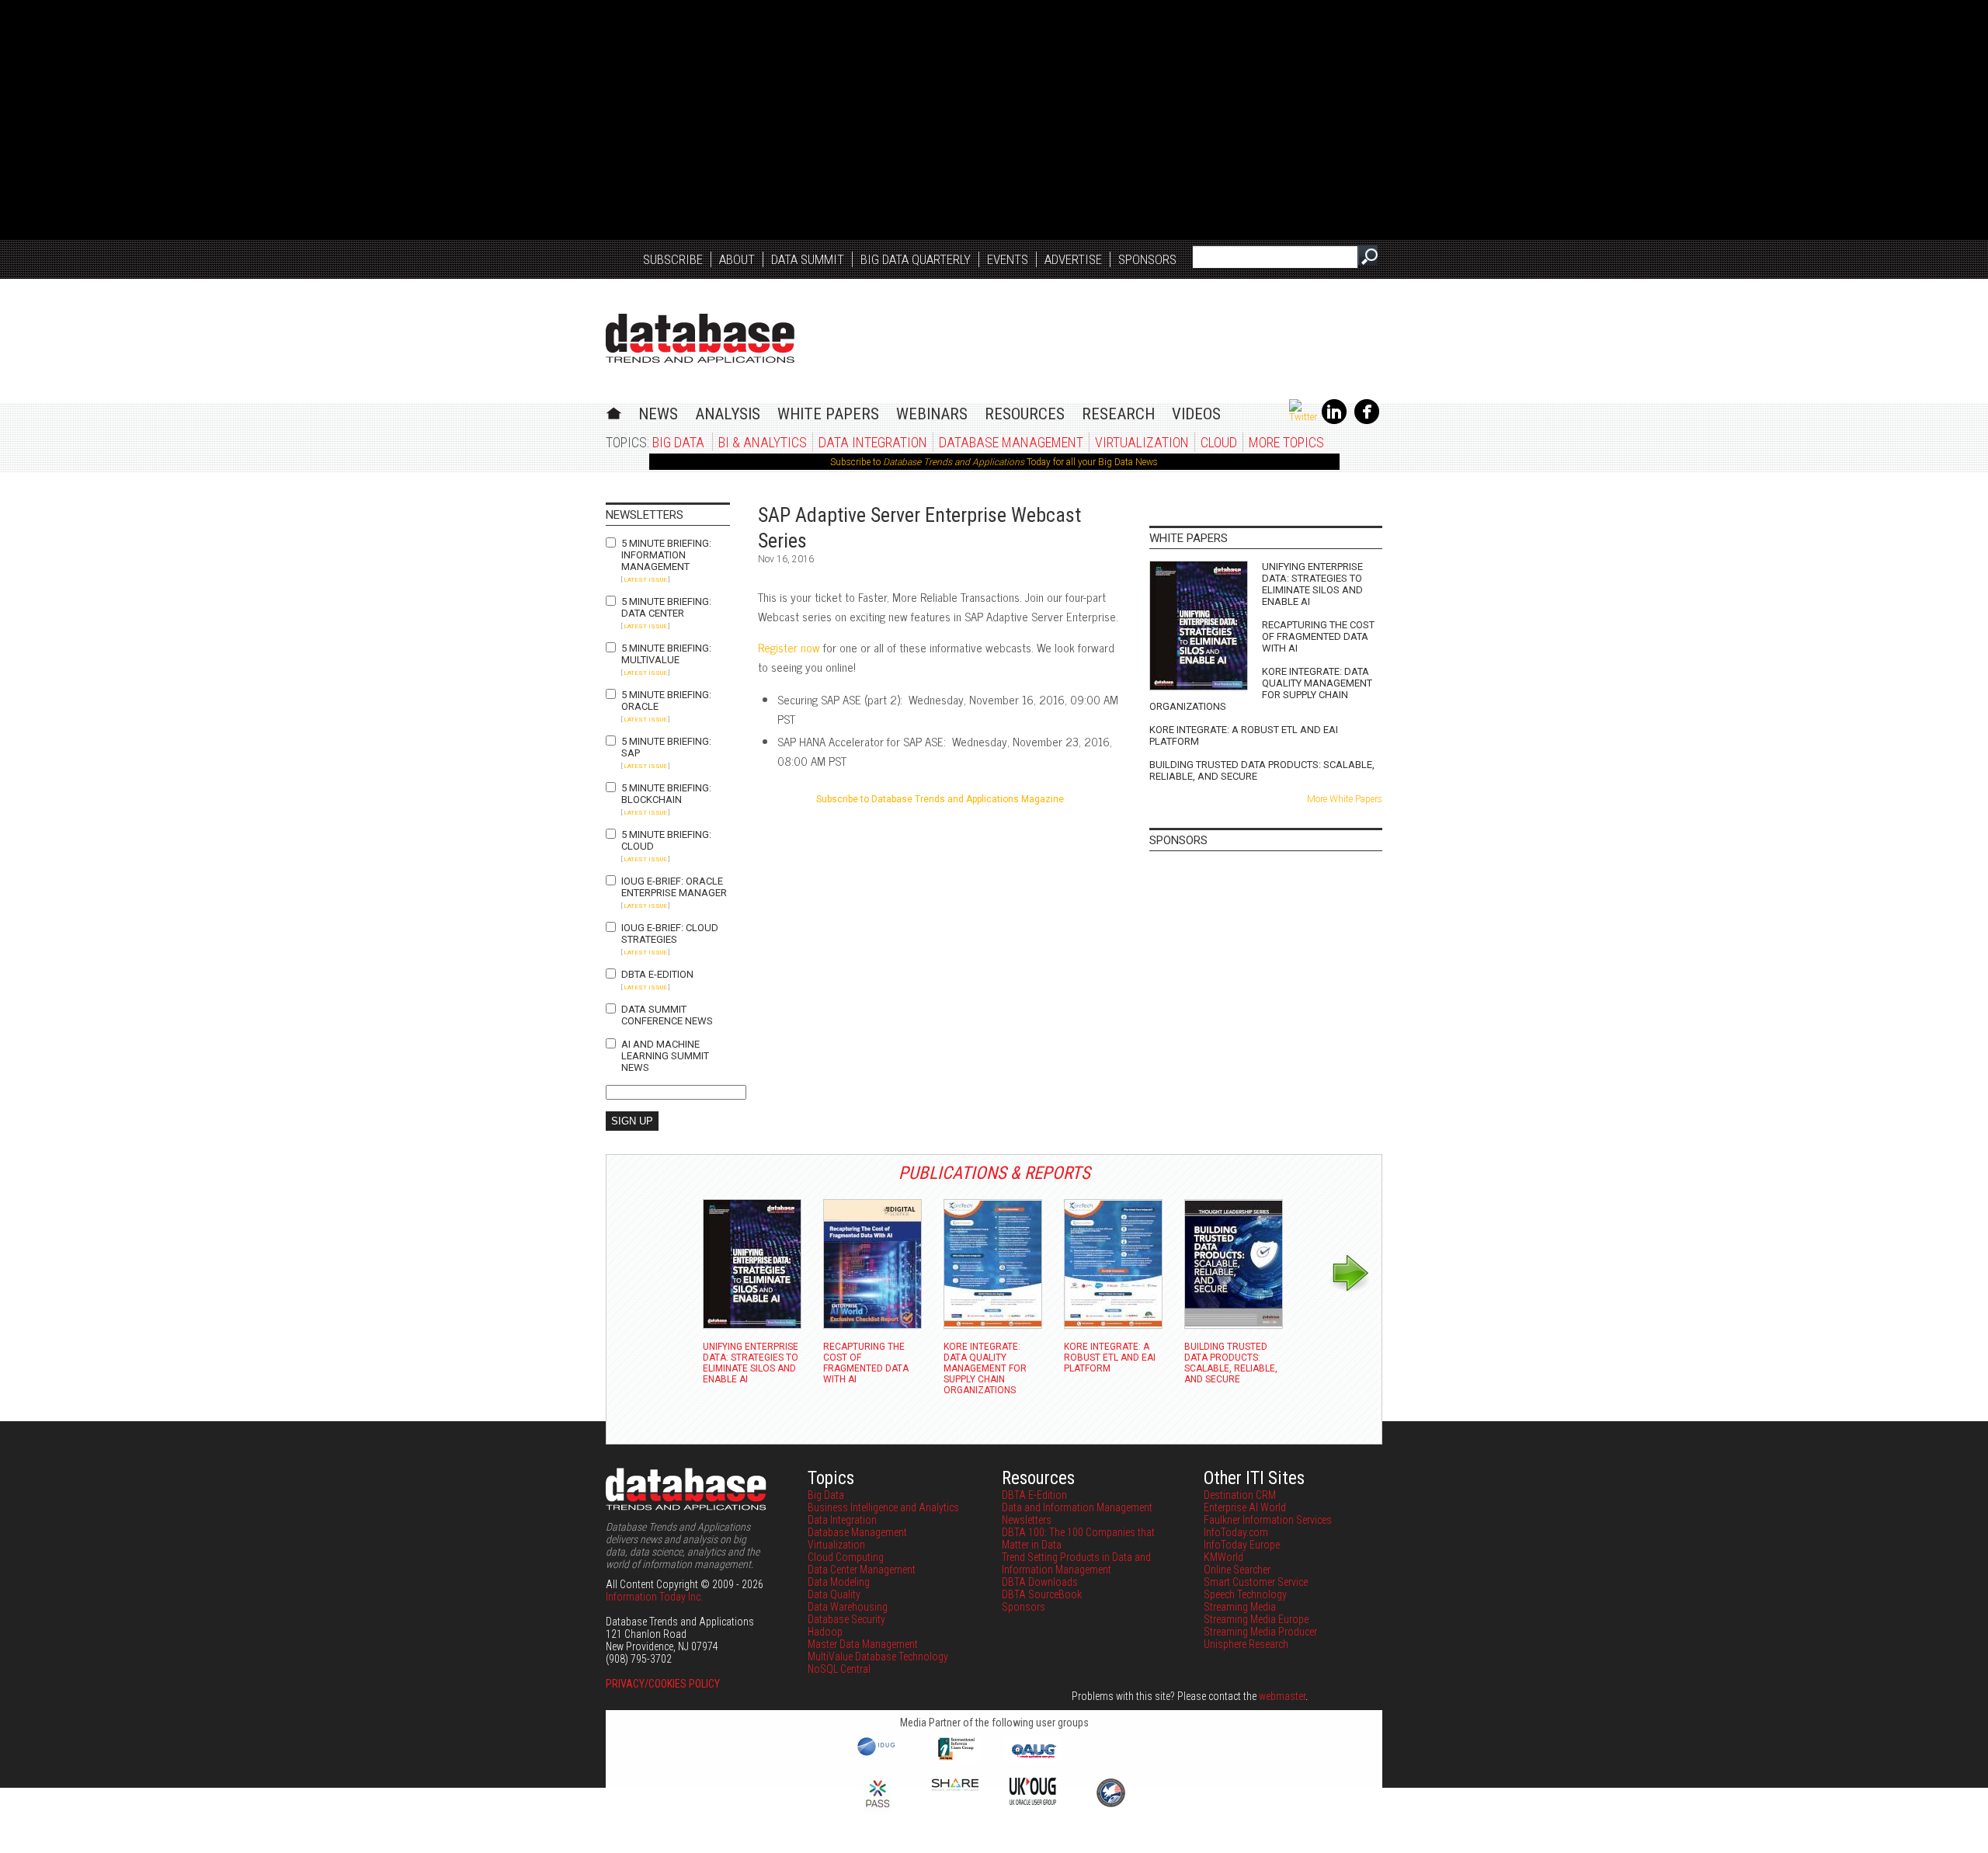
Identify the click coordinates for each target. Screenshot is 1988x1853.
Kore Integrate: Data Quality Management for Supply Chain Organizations (1261, 689)
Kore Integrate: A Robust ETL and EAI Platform (1244, 735)
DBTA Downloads (1040, 1582)
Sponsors (1147, 259)
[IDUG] (878, 1754)
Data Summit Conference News (667, 1015)
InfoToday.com (1236, 1532)
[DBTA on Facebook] (1367, 421)
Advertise (1073, 259)
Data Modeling (839, 1582)
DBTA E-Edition (657, 974)
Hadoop (825, 1632)
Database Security (846, 1619)
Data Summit (808, 259)
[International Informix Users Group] (956, 1758)
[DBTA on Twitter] (1303, 417)
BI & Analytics (763, 442)
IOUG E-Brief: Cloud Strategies (670, 933)
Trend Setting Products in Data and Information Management (1076, 1563)
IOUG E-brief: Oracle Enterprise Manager (674, 887)
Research (1118, 414)
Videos (1196, 414)
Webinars (932, 414)
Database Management (1011, 442)
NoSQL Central (839, 1669)
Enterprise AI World (1245, 1507)
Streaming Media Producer (1260, 1632)
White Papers (828, 414)
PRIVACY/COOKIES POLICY (663, 1684)
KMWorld (1223, 1557)
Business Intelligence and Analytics (883, 1507)
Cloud (1219, 442)
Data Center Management (862, 1570)
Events (1008, 259)
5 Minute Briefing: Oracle (666, 701)
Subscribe (673, 259)
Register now (789, 647)
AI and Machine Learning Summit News (665, 1056)
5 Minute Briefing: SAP (666, 747)
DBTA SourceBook (1042, 1594)
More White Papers (1345, 799)
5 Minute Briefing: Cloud (666, 840)
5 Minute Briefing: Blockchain (666, 794)
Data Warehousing (848, 1607)
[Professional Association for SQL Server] (878, 1809)
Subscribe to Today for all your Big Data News (994, 462)
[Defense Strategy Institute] (1110, 1805)
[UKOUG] (1033, 1801)
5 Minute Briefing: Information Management (666, 555)
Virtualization (1142, 442)
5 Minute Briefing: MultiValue (666, 654)
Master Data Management (863, 1644)
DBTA (700, 338)
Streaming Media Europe (1256, 1619)
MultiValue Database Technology (878, 1657)
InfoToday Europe (1242, 1545)
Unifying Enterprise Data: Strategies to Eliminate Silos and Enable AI (1312, 584)
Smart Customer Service (1256, 1582)
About (737, 259)
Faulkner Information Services (1268, 1520)
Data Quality (834, 1594)
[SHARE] (955, 1787)
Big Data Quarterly (916, 259)
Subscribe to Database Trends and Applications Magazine (940, 799)
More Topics (1286, 442)
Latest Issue (645, 580)
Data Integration (873, 442)
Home (614, 411)
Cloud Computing (846, 1557)
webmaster (1282, 1696)
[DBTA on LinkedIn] (1334, 421)
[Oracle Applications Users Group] (1033, 1758)
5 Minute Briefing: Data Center (666, 607)
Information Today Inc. (654, 1597)
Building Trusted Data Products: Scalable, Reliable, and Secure (1262, 770)
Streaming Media (1240, 1607)
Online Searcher (1237, 1570)
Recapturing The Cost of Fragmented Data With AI (1318, 636)
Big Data (678, 442)
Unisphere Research (1246, 1644)
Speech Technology (1245, 1594)
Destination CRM (1240, 1495)
